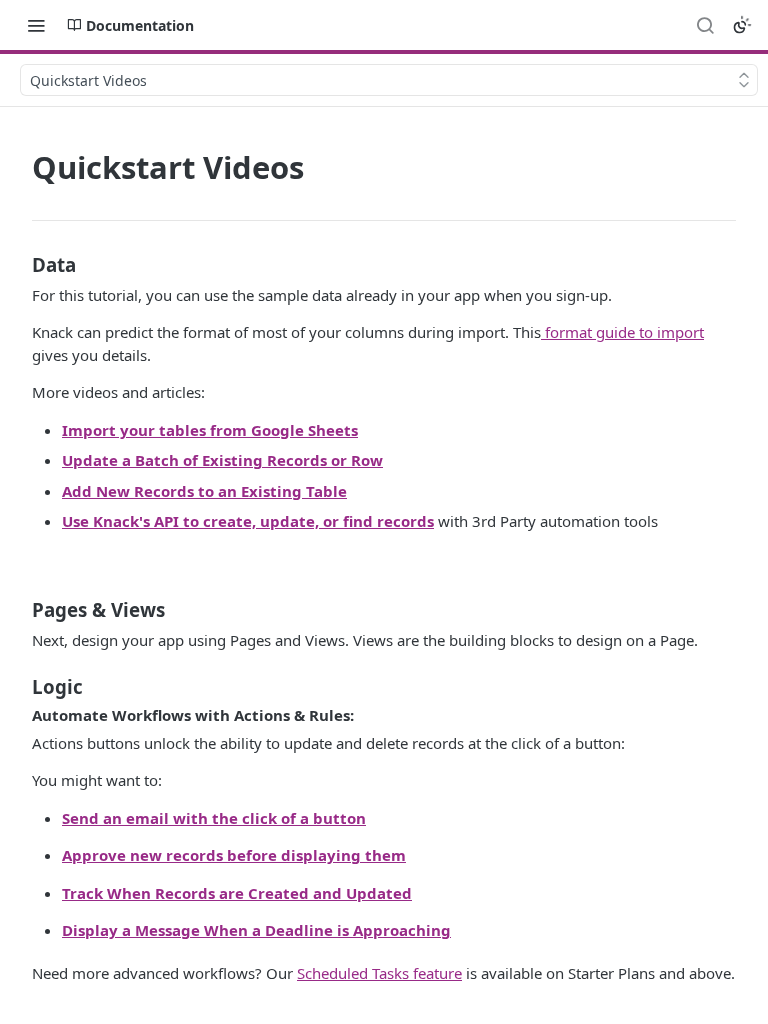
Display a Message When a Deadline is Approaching (256, 930)
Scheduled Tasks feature (379, 973)
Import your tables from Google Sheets (210, 430)
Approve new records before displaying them (234, 855)
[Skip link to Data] (18, 264)
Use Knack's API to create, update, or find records (248, 521)
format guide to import (622, 332)
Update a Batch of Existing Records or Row (222, 460)
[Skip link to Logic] (18, 686)
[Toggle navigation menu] (36, 25)
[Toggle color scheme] (742, 25)
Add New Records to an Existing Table (204, 491)
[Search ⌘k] (705, 25)
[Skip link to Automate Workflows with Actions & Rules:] (18, 715)
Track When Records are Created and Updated (237, 893)
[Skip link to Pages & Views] (18, 610)
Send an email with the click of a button (214, 818)
